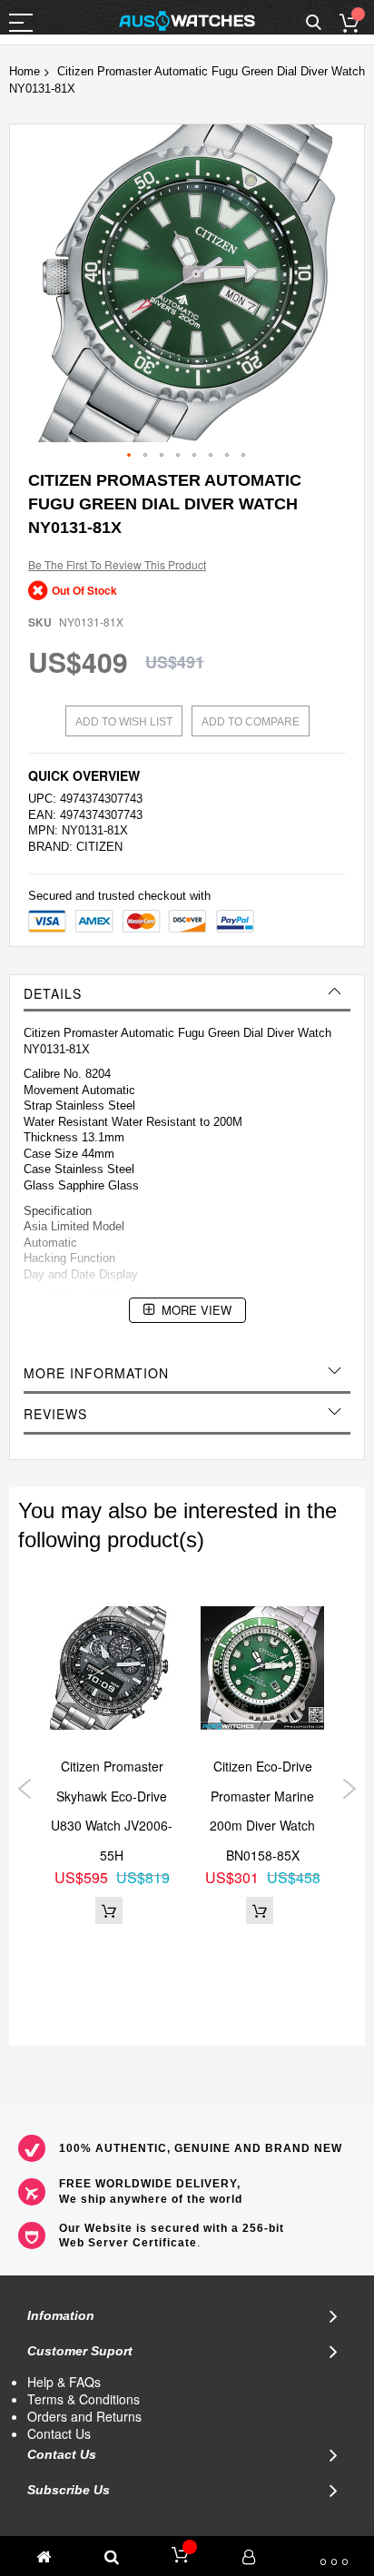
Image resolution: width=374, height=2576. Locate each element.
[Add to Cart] (109, 1910)
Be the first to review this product (117, 564)
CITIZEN (99, 847)
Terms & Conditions (84, 2399)
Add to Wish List (124, 722)
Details (53, 993)
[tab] (187, 993)
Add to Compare (251, 722)
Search (314, 23)
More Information (96, 1373)
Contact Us (59, 2433)
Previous (25, 1789)
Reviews (55, 1414)
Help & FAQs (64, 2382)
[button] (130, 456)
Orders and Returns (84, 2416)
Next (349, 1789)
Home (25, 71)
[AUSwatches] (187, 21)
